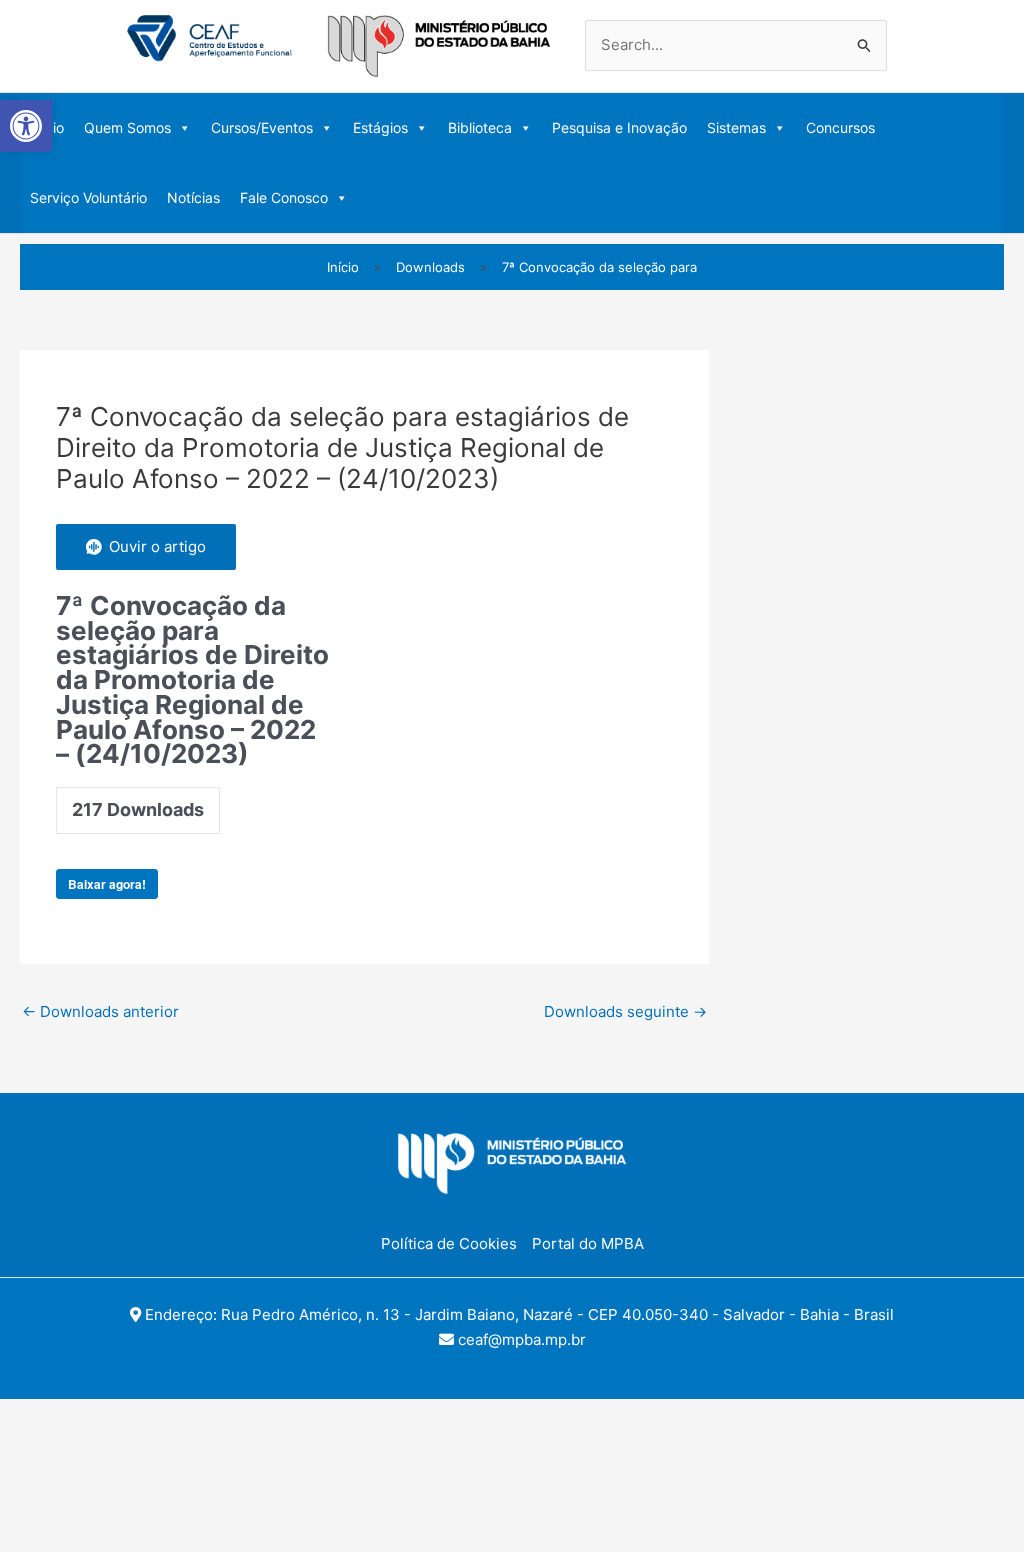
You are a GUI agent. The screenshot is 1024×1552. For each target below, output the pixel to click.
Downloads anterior (100, 1011)
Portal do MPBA (588, 1243)
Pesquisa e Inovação (619, 127)
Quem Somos (127, 127)
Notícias (193, 197)
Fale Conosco (284, 197)
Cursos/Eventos (262, 127)
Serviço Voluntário (88, 197)
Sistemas (736, 127)
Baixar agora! (107, 884)
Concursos (840, 127)
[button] (26, 126)
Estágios (380, 127)
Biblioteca (480, 127)
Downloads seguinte (625, 1011)
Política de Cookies (449, 1243)
